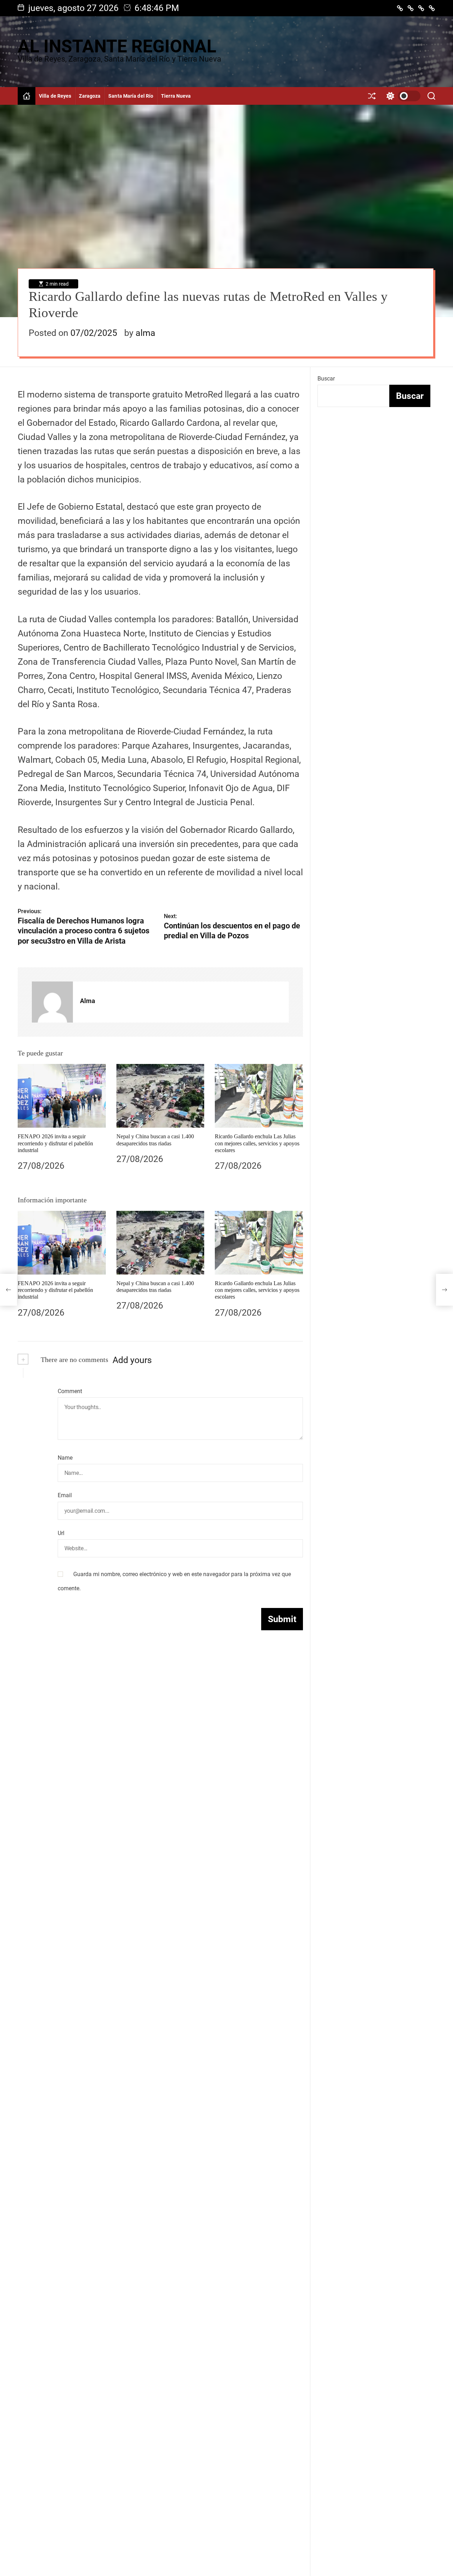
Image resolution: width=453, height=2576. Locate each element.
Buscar (326, 379)
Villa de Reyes (55, 96)
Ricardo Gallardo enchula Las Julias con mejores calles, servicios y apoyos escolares (257, 1143)
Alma (88, 1001)
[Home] (27, 96)
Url (61, 1533)
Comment (70, 1391)
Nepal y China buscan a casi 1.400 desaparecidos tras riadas (155, 1287)
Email (65, 1495)
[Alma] (52, 1002)
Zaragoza (90, 96)
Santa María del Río (131, 96)
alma (145, 333)
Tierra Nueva (176, 96)
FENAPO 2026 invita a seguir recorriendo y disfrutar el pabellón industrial (55, 1143)
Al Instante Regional (117, 46)
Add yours (132, 1360)
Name (65, 1458)
